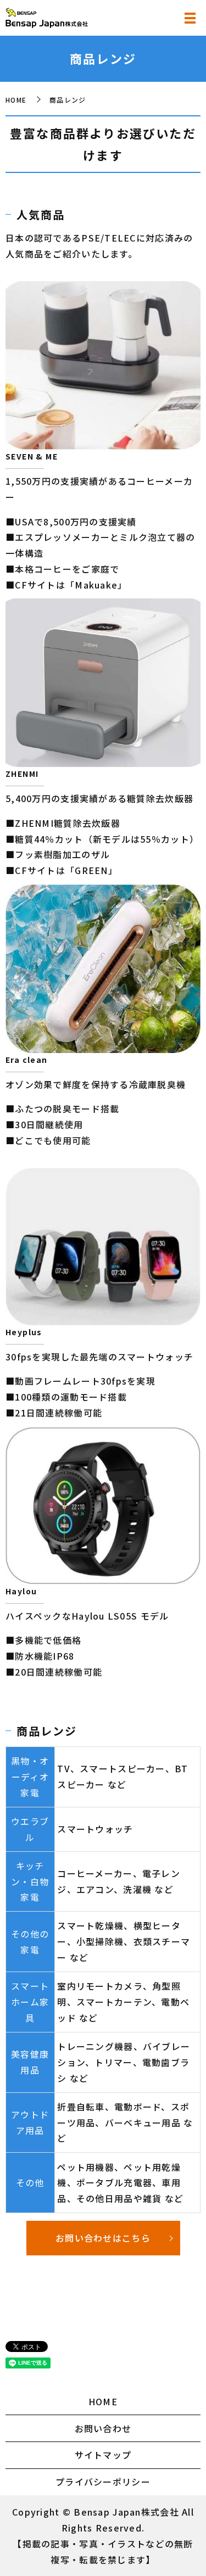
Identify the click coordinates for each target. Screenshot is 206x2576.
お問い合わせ (103, 2428)
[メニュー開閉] (190, 18)
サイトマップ (103, 2455)
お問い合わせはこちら (103, 2238)
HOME (16, 100)
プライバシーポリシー (103, 2482)
